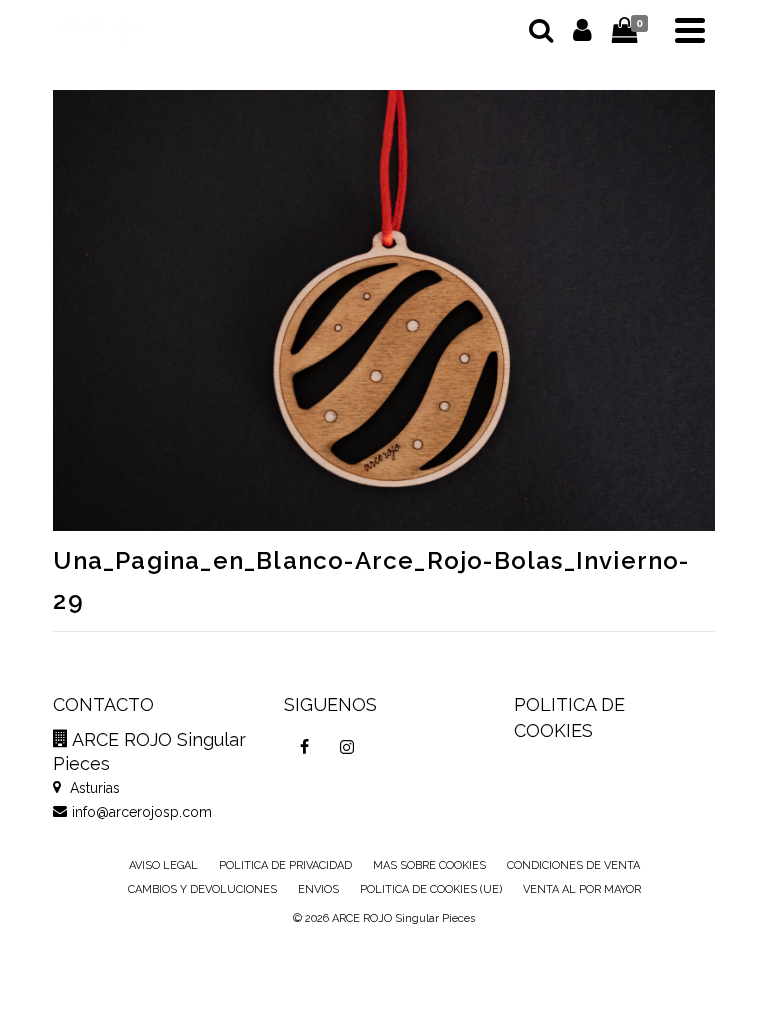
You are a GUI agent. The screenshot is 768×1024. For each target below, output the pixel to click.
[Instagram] (347, 747)
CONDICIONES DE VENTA (573, 865)
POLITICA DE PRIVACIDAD (285, 865)
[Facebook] (305, 747)
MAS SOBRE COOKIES (429, 865)
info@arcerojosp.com (142, 812)
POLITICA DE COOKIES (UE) (431, 889)
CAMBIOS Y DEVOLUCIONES (202, 889)
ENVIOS (318, 889)
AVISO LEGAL (163, 865)
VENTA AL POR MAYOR (582, 889)
